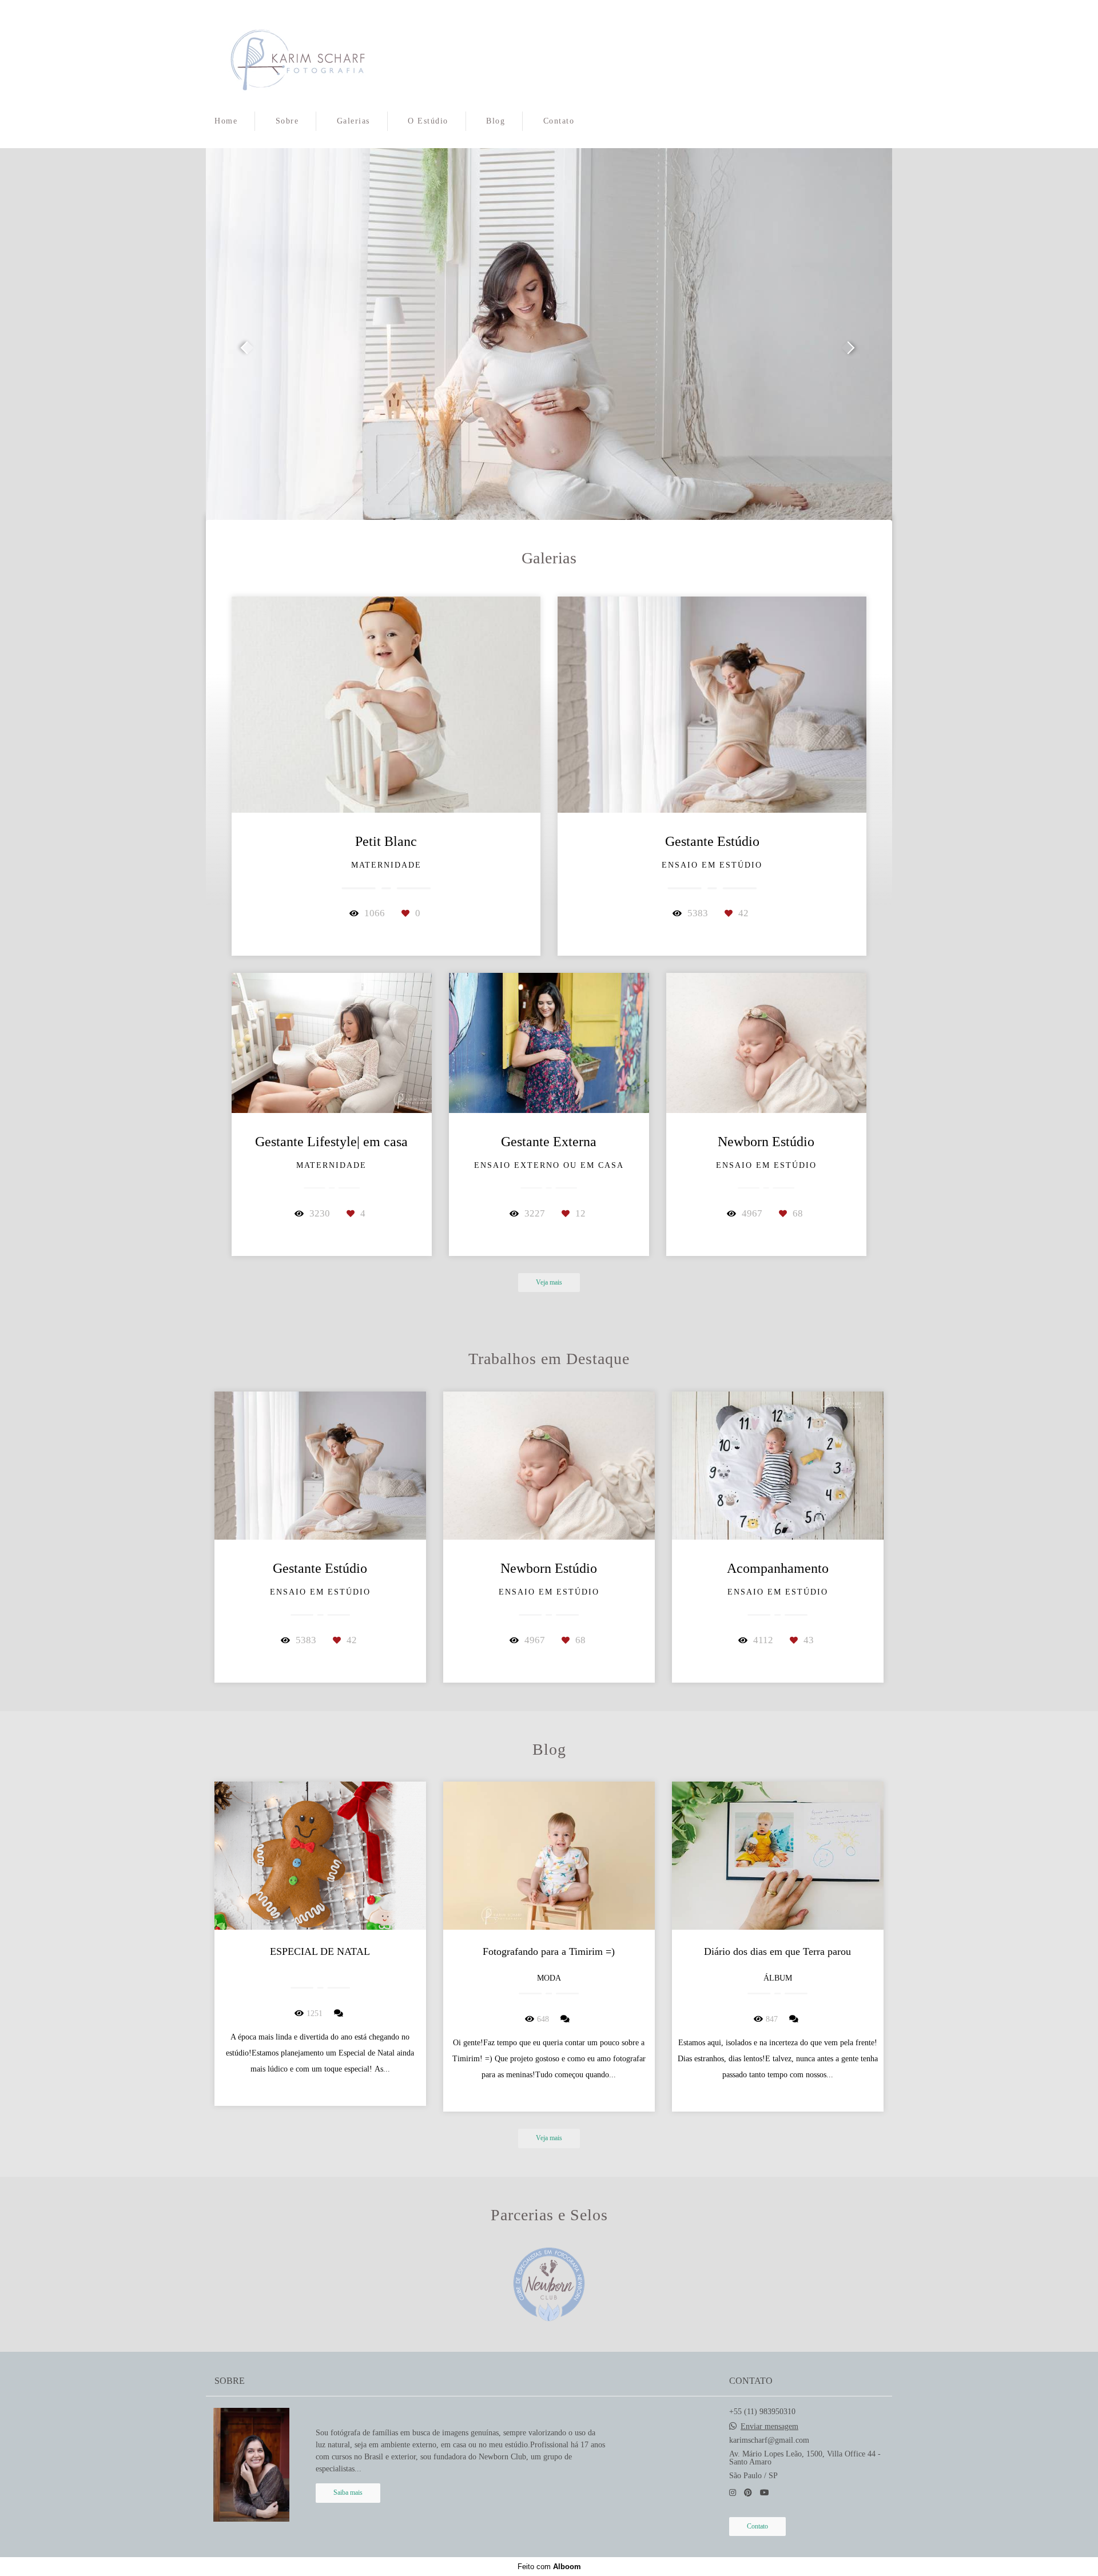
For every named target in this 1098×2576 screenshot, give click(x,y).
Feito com (549, 2567)
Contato (559, 121)
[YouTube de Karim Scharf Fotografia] (765, 2493)
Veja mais (549, 1283)
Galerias (353, 121)
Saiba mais (348, 2493)
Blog (496, 121)
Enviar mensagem (769, 2427)
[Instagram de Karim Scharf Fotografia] (733, 2493)
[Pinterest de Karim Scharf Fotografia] (748, 2493)
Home (226, 121)
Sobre (287, 121)
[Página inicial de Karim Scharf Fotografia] (298, 54)
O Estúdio (428, 121)
